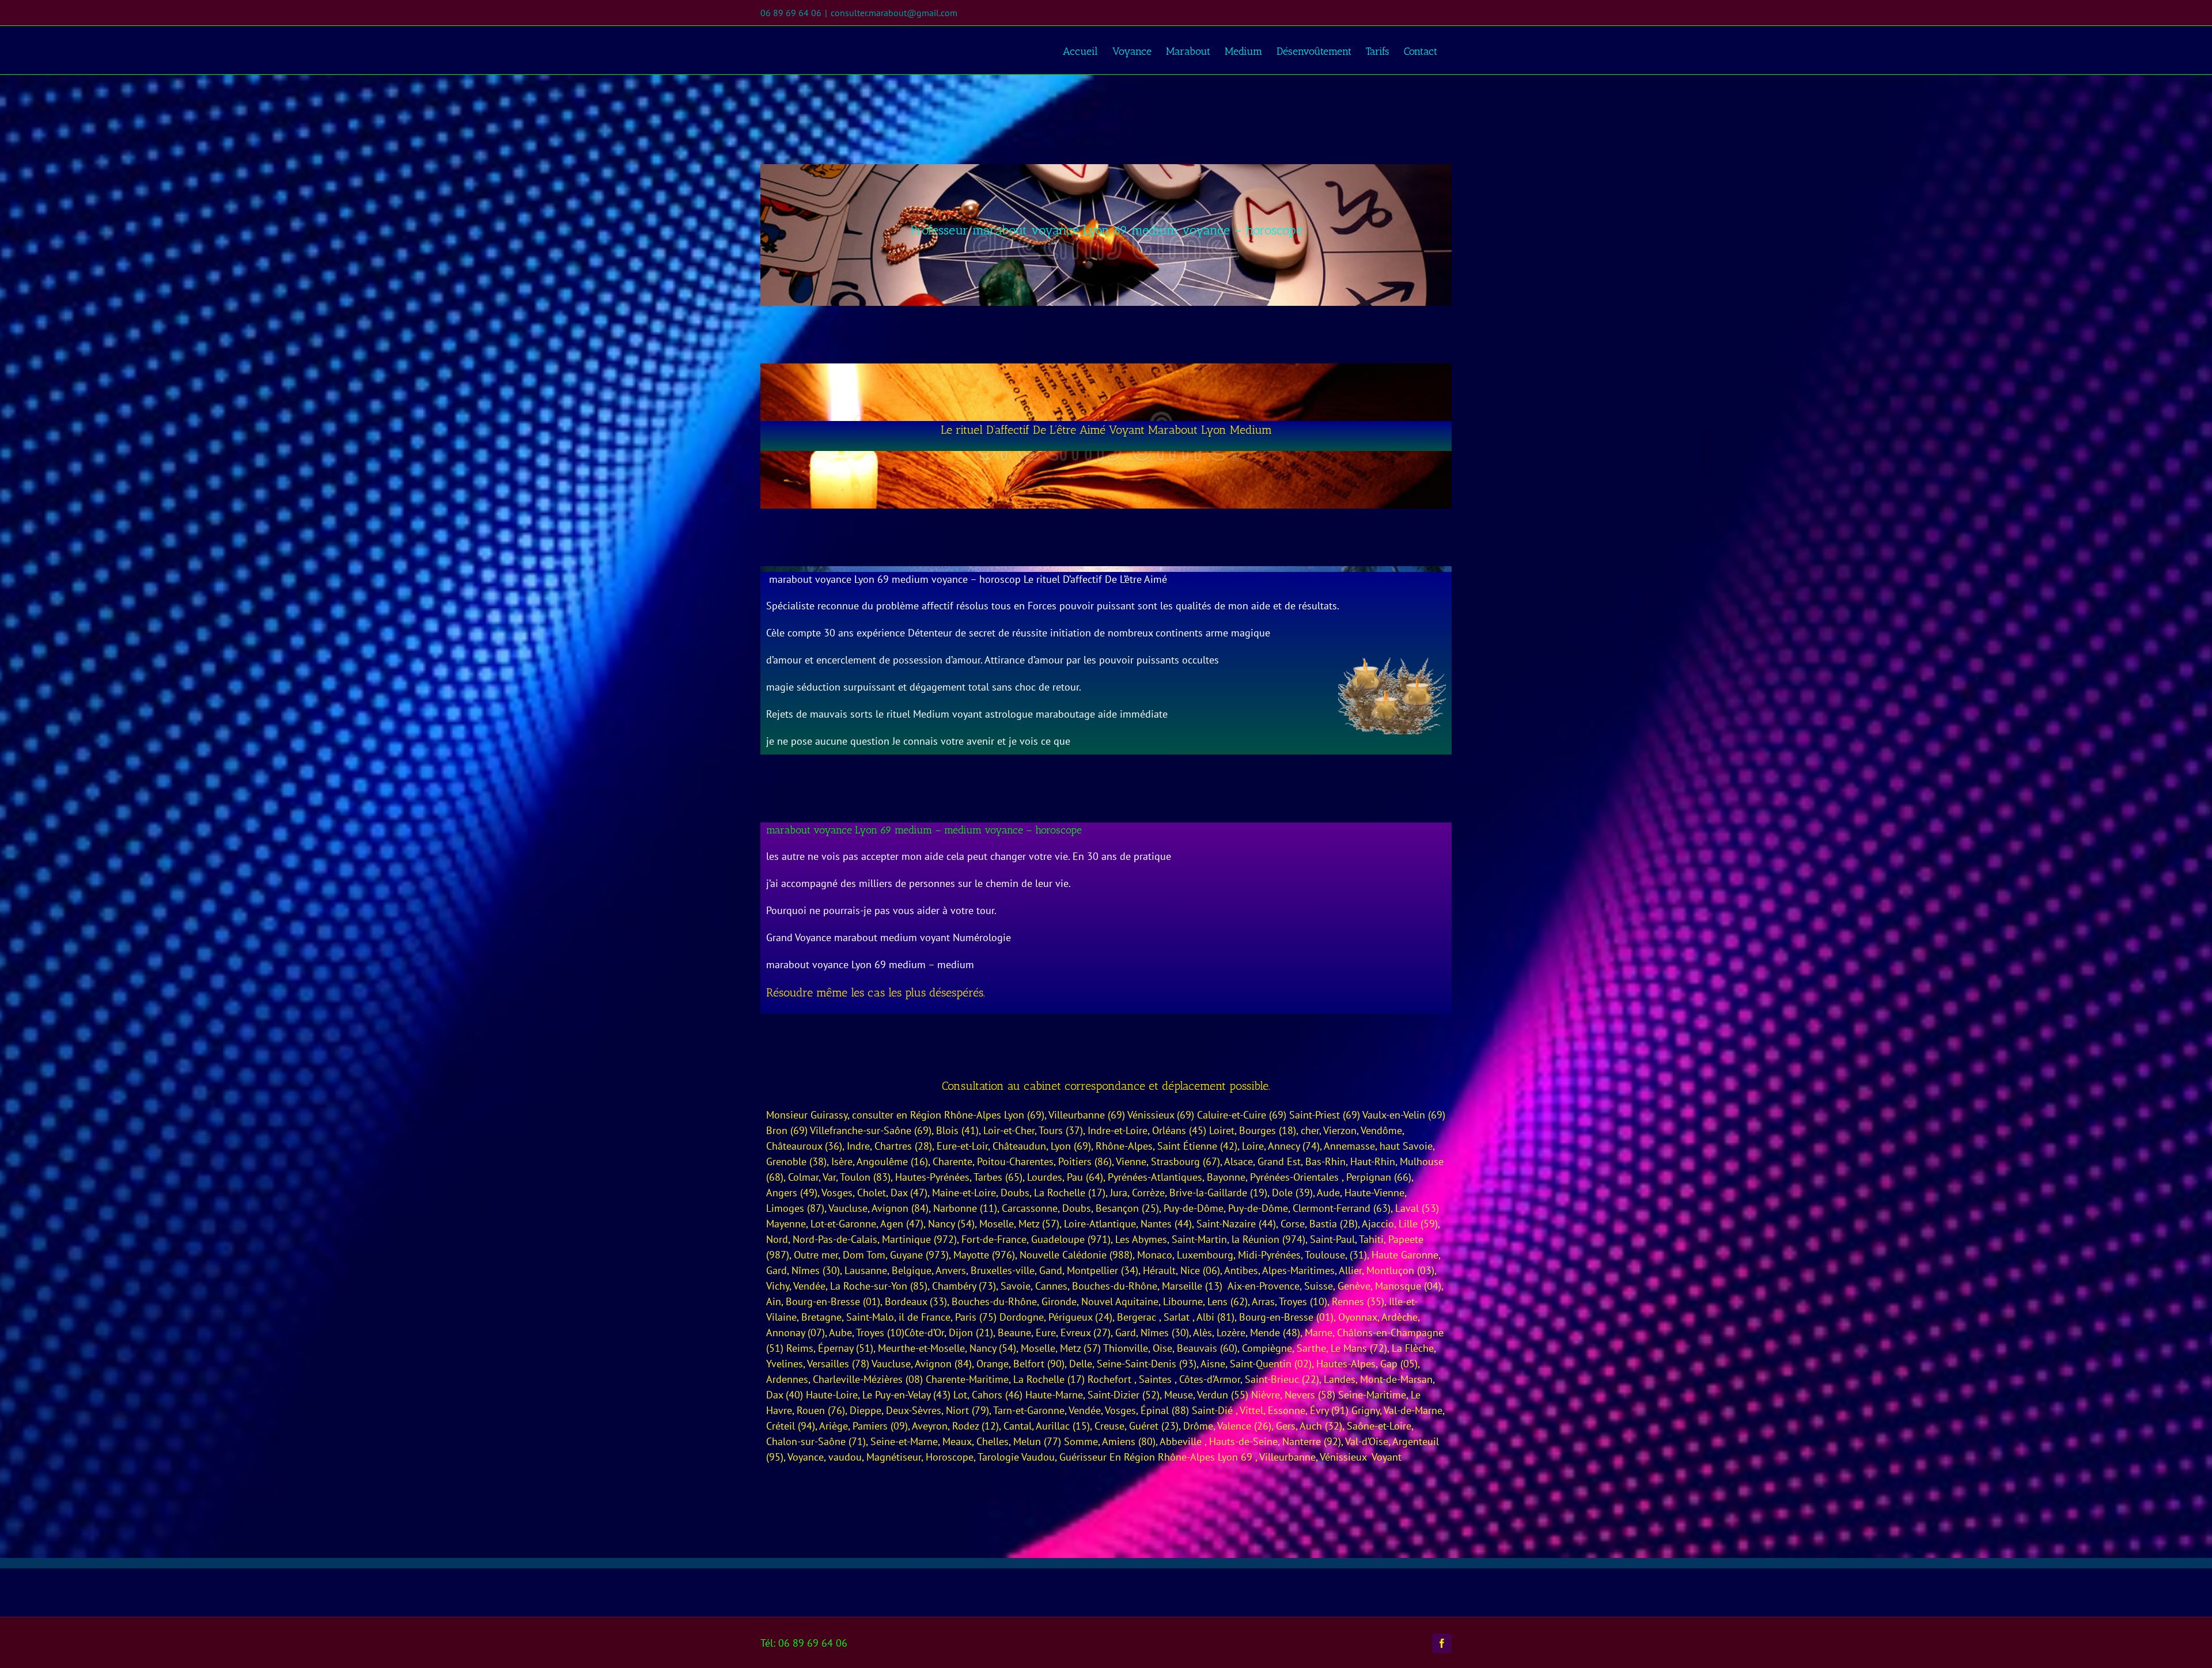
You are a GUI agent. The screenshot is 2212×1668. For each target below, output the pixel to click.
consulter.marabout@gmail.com (894, 13)
